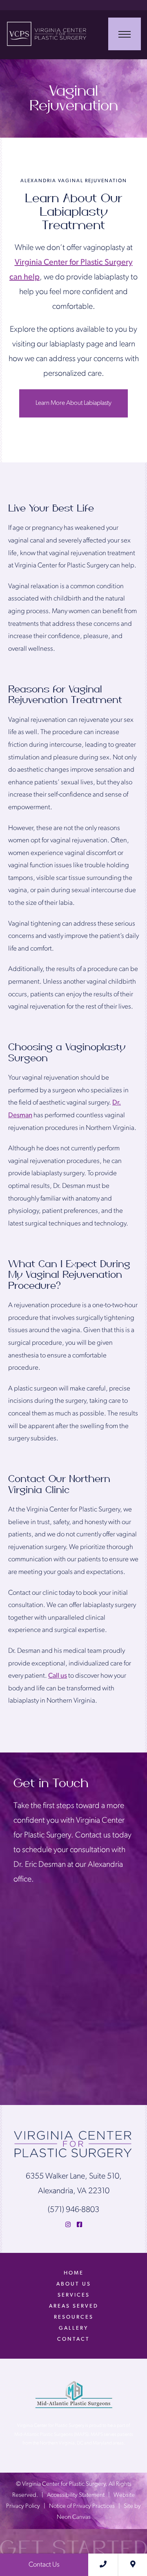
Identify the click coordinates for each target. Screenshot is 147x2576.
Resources (74, 2317)
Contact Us (44, 2565)
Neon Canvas (74, 2517)
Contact (73, 2339)
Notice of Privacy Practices (82, 2506)
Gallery (73, 2328)
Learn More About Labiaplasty (73, 403)
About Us (74, 2284)
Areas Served (74, 2306)
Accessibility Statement (76, 2495)
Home (74, 2273)
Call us (58, 1676)
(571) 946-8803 (73, 2210)
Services (74, 2295)
